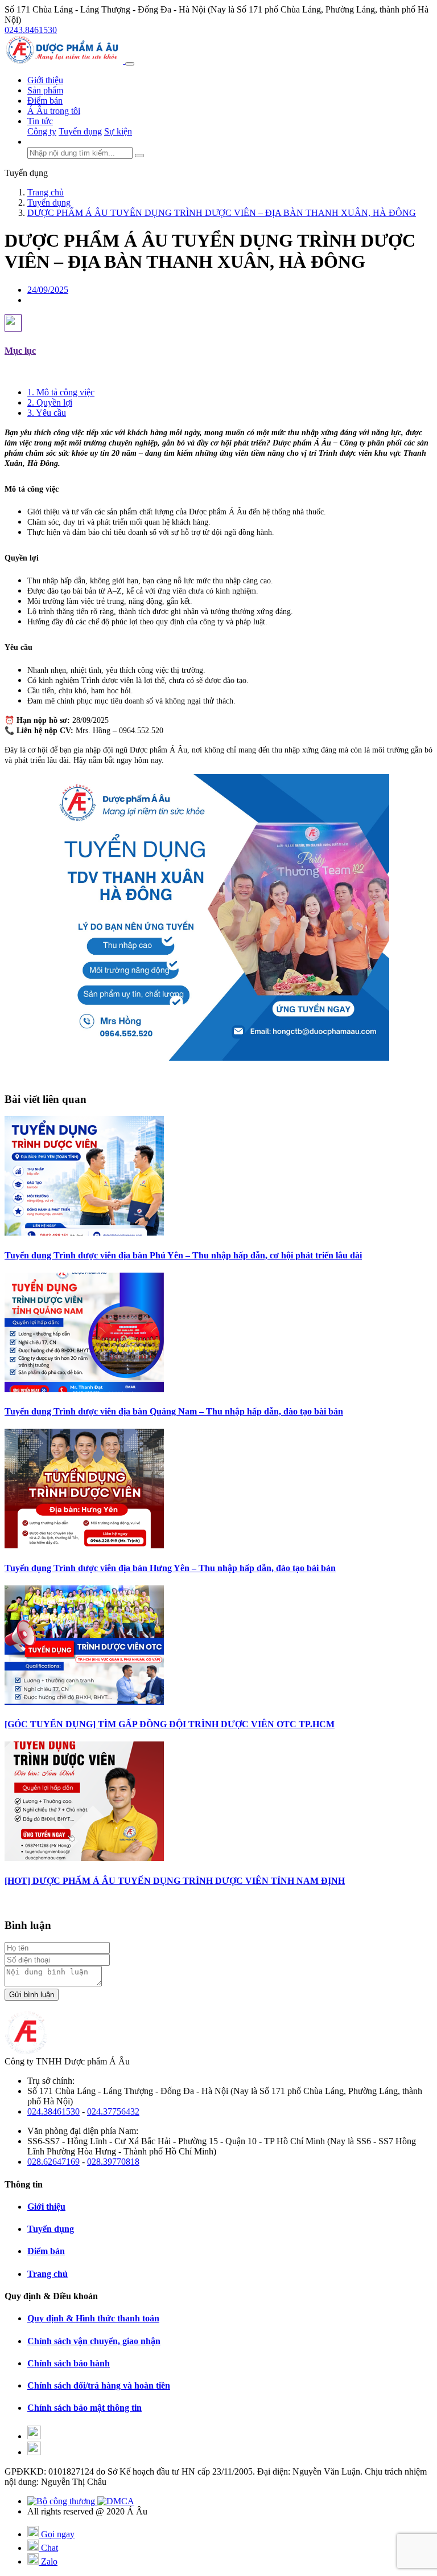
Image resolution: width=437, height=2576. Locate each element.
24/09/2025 (48, 290)
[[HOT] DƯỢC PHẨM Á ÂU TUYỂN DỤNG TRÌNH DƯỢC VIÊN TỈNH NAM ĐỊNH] (84, 1858)
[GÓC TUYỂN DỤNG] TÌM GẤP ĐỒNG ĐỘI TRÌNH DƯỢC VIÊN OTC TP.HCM (170, 1724)
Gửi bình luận (32, 1995)
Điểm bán (45, 101)
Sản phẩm (45, 90)
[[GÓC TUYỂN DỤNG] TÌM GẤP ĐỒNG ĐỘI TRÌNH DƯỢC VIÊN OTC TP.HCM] (84, 1702)
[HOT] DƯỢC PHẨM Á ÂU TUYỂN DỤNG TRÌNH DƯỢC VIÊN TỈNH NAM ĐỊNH (175, 1881)
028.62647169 (53, 2162)
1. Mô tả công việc (61, 392)
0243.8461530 (31, 30)
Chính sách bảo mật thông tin (84, 2408)
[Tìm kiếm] (139, 156)
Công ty (42, 131)
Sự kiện (118, 131)
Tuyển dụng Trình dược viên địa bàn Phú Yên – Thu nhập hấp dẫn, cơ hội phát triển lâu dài (183, 1255)
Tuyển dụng (80, 131)
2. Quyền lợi (50, 402)
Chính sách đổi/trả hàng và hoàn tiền (99, 2385)
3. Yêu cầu (47, 413)
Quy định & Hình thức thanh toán (93, 2318)
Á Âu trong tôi (54, 111)
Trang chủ (48, 2274)
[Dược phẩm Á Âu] (65, 61)
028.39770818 (113, 2162)
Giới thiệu (45, 80)
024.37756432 (113, 2111)
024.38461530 (53, 2111)
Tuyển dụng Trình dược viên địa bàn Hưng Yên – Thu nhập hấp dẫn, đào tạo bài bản (170, 1568)
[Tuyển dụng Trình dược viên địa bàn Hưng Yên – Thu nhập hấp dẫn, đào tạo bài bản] (84, 1545)
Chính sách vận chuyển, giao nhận (94, 2341)
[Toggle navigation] (130, 64)
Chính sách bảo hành (69, 2363)
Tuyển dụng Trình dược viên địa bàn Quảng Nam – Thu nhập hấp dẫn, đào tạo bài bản (174, 1411)
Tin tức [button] (40, 121)
